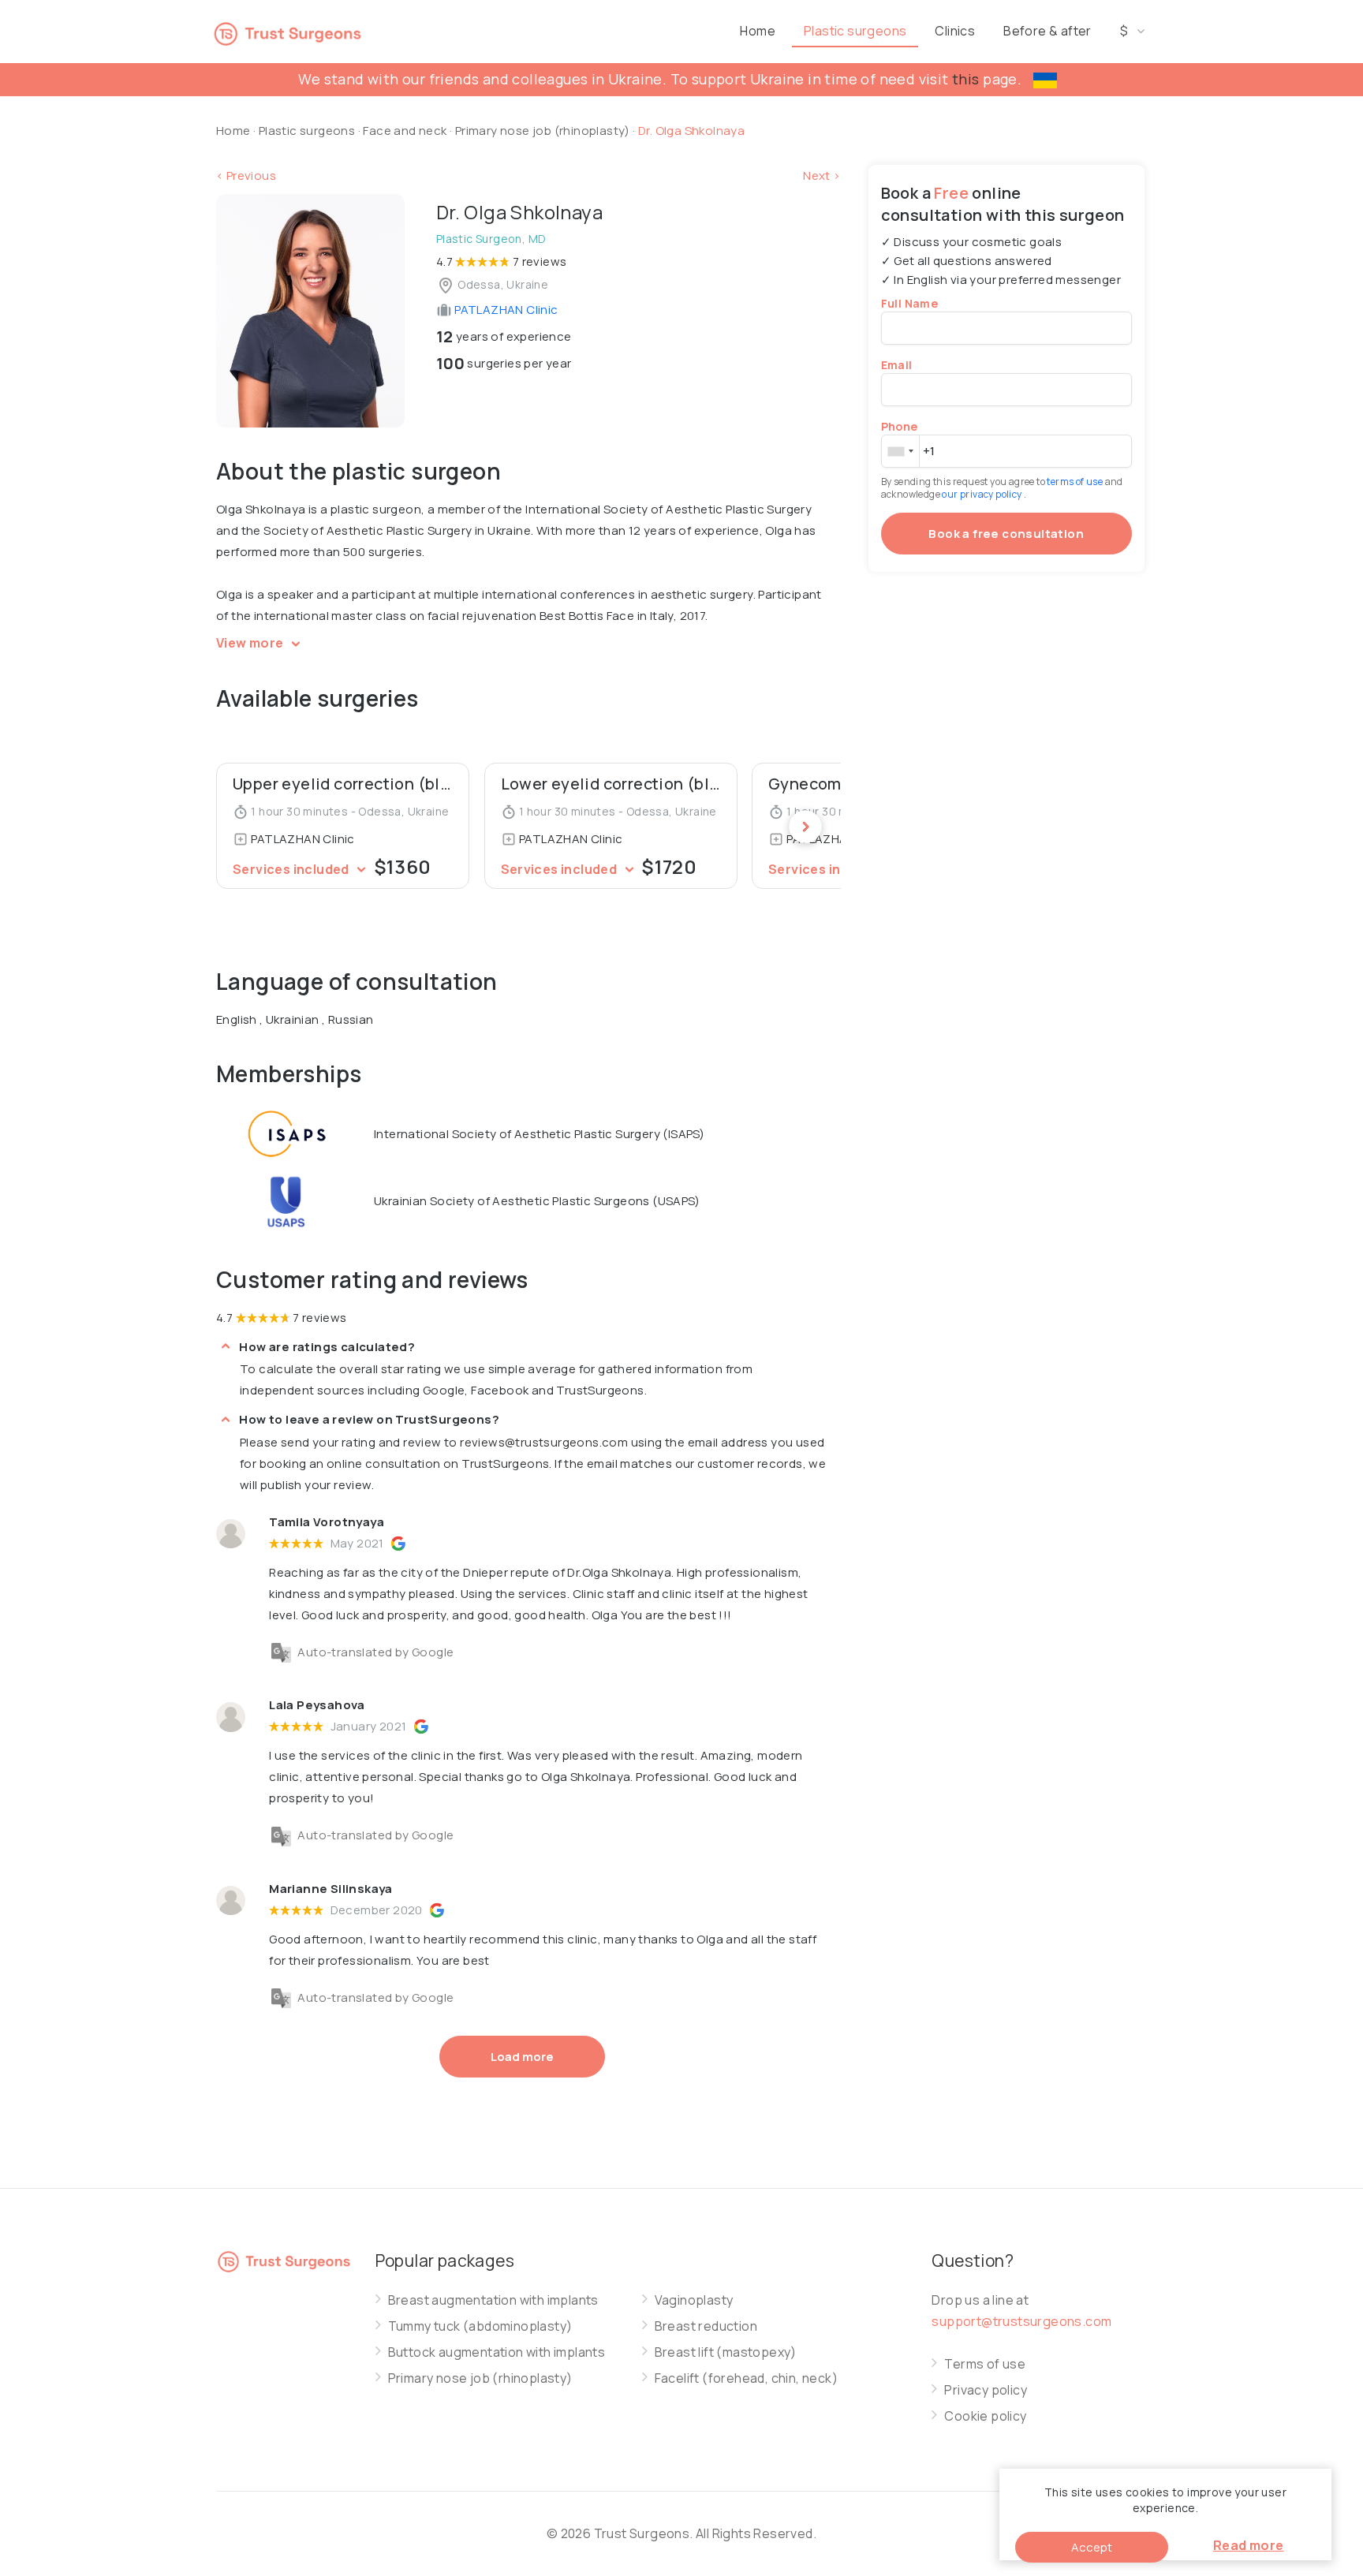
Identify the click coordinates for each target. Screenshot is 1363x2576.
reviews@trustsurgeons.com (544, 1442)
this (966, 79)
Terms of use (985, 2364)
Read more (1249, 2545)
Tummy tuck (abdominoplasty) (480, 2326)
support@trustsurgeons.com (1021, 2321)
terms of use (1075, 482)
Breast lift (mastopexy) (726, 2352)
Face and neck (405, 131)
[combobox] (900, 451)
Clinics (955, 31)
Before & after (1047, 31)
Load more (522, 2057)
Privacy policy (986, 2390)
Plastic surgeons (855, 31)
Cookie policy (985, 2416)
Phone (900, 426)
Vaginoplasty (694, 2300)
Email (897, 365)
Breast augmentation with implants (493, 2300)
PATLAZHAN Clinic (505, 310)
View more (251, 643)
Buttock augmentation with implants (497, 2352)
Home (758, 31)
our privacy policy (983, 494)
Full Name (910, 303)
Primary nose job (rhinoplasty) (544, 131)
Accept (1092, 2547)
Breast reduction (706, 2326)
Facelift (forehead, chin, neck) (746, 2378)
